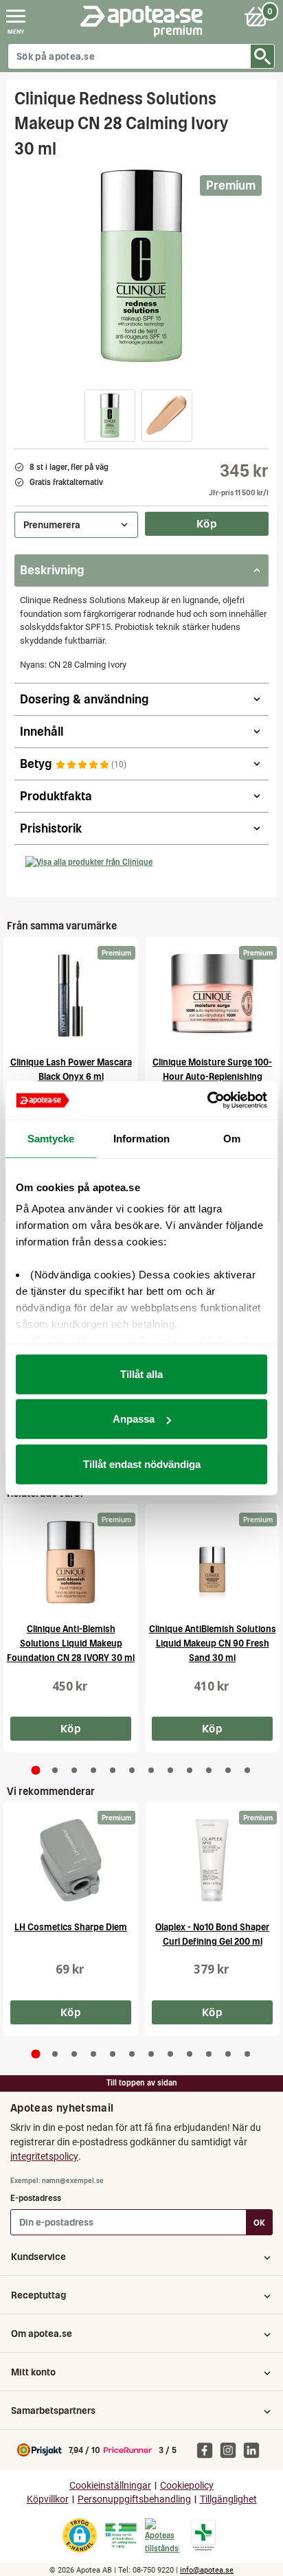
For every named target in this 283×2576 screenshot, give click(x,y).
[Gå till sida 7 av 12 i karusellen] (151, 1770)
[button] (110, 416)
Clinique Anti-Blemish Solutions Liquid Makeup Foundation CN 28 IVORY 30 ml (71, 1643)
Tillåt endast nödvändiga (142, 1464)
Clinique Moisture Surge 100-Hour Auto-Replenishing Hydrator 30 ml (212, 1077)
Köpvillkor (48, 2499)
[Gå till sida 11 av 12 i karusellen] (228, 1770)
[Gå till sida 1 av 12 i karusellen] (36, 1770)
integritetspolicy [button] (44, 2156)
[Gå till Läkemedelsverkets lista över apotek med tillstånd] (204, 2535)
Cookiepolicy (187, 2486)
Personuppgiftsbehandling (134, 2499)
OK (259, 2223)
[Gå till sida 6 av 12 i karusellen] (132, 1770)
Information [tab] (141, 1138)
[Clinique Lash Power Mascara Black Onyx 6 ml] (71, 995)
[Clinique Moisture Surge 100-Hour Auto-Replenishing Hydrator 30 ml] (212, 995)
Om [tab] (232, 1138)
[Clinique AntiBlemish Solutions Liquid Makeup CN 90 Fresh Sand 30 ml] (212, 1562)
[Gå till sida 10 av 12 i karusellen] (209, 1770)
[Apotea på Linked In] (255, 2450)
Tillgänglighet (228, 2499)
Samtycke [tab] (51, 1138)
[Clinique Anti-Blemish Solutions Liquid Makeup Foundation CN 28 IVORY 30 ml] (71, 1562)
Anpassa (134, 1419)
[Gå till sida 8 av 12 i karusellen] (170, 1770)
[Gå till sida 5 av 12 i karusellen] (113, 1770)
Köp (207, 523)
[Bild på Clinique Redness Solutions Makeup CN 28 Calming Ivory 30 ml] (141, 266)
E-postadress (36, 2198)
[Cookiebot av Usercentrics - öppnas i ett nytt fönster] (207, 1100)
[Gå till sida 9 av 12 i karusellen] (190, 1770)
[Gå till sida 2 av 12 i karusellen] (55, 1770)
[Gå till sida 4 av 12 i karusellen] (93, 1770)
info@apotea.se (207, 2570)
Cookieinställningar (110, 2486)
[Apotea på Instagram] (231, 2450)
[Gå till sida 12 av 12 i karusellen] (247, 1770)
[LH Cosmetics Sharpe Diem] (71, 1860)
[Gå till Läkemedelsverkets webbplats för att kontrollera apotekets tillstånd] (121, 2535)
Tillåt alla (141, 1374)
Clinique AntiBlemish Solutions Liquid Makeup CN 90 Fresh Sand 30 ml (213, 1643)
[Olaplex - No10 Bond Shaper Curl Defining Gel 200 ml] (212, 1860)
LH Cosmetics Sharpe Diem (71, 1927)
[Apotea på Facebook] (208, 2450)
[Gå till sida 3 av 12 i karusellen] (74, 1770)
